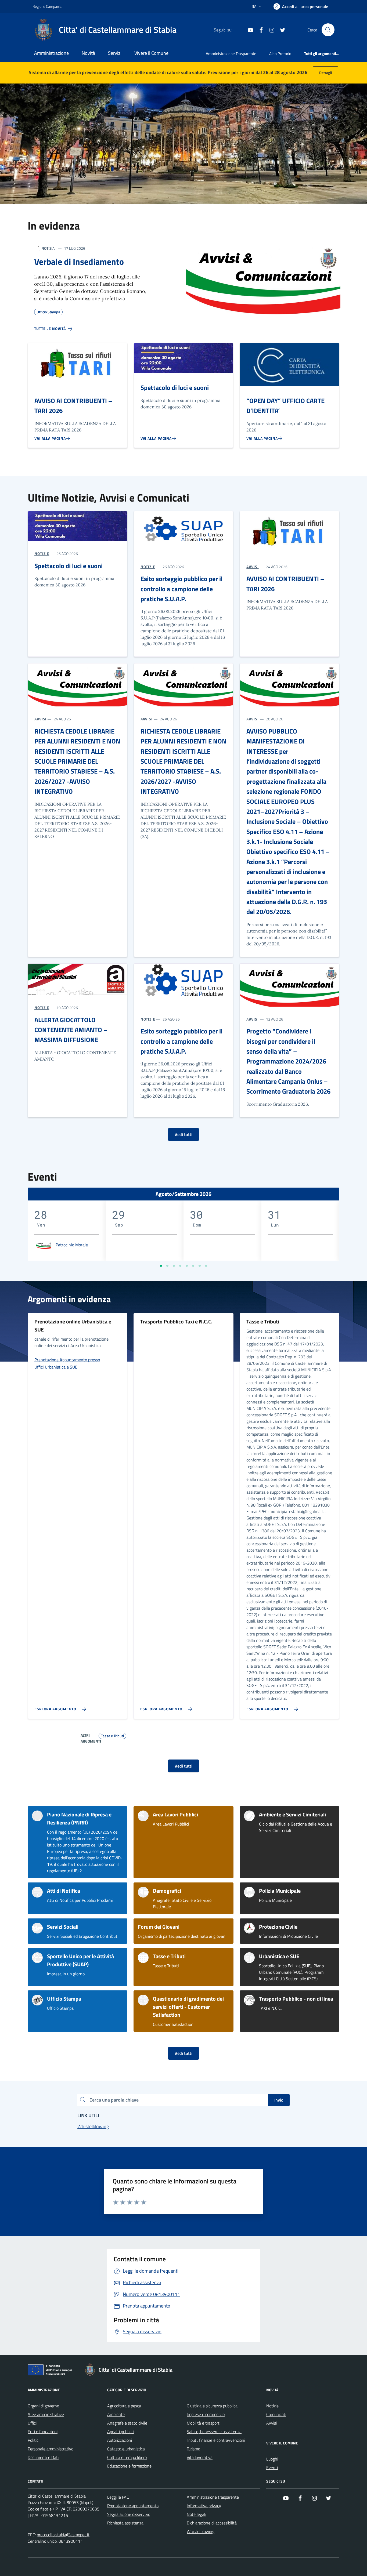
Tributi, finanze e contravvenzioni (216, 2440)
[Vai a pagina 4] (180, 1266)
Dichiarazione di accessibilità (212, 2523)
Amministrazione (51, 53)
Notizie (272, 2406)
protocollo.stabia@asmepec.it (63, 2535)
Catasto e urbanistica (126, 2449)
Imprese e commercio (206, 2414)
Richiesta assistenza (125, 2523)
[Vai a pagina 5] (187, 1266)
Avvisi (271, 2423)
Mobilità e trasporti (204, 2423)
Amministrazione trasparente (213, 2497)
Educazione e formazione (129, 2466)
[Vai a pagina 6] (193, 1266)
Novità (88, 53)
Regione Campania (47, 6)
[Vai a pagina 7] (200, 1266)
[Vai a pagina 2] (167, 1266)
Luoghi (272, 2459)
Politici (33, 2440)
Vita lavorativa (200, 2457)
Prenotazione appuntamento (133, 2506)
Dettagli (325, 73)
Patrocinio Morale (72, 1245)
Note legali (196, 2514)
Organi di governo (43, 2406)
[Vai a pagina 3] (174, 1266)
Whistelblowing (201, 2531)
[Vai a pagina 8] (206, 1266)
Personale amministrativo (51, 2449)
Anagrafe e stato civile (127, 2423)
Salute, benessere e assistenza (214, 2432)
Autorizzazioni (120, 2440)
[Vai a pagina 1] (161, 1266)
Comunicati (276, 2414)
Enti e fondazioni (43, 2432)
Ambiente (116, 2414)
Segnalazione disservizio (129, 2514)
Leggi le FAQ (118, 2497)
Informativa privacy (204, 2506)
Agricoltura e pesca (124, 2406)
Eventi (272, 2468)
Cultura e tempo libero (127, 2457)
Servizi (115, 53)
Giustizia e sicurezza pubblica (212, 2406)
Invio (279, 2100)
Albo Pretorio (280, 54)
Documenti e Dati (43, 2457)
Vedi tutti (183, 1134)
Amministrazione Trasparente (231, 54)
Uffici (32, 2423)
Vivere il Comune (151, 53)
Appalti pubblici (121, 2432)
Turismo (193, 2449)
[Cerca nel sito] (328, 30)
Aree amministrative (46, 2414)
